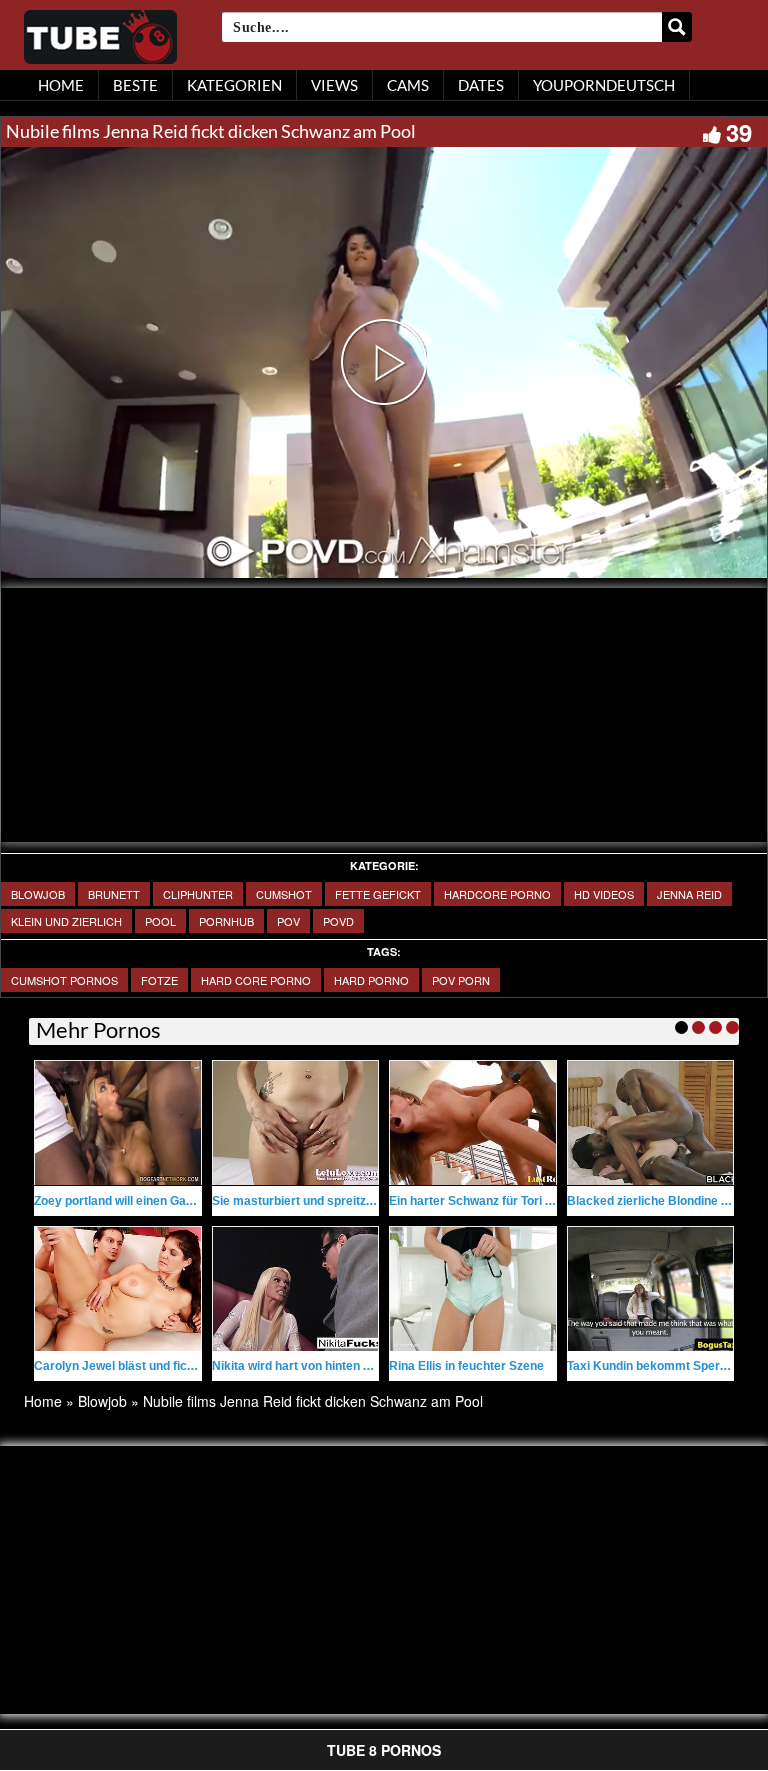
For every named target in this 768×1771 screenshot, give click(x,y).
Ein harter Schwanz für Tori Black (483, 1201)
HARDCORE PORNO (497, 894)
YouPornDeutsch (604, 85)
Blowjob (38, 894)
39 (739, 132)
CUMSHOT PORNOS (64, 980)
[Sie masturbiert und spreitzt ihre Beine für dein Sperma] (296, 1123)
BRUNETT (114, 894)
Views (334, 85)
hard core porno (256, 980)
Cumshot (284, 894)
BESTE (135, 85)
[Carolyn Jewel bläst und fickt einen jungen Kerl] (118, 1289)
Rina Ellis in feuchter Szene (466, 1366)
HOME (61, 85)
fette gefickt (378, 894)
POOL (160, 921)
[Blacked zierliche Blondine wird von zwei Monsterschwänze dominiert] (651, 1123)
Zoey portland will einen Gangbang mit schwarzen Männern (200, 1201)
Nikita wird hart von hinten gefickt (307, 1366)
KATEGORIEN (234, 85)
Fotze (159, 980)
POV (288, 921)
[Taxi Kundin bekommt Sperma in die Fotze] (651, 1289)
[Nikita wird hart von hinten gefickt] (296, 1289)
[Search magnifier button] (677, 27)
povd (338, 921)
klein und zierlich (66, 921)
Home (43, 1401)
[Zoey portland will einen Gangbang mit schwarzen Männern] (118, 1123)
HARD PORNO (371, 980)
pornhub (226, 921)
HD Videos (604, 894)
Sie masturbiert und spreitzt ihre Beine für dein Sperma (368, 1201)
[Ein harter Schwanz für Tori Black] (473, 1123)
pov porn (461, 980)
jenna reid (689, 894)
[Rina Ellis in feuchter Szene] (473, 1289)
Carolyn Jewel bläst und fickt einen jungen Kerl (167, 1366)
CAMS (408, 85)
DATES (481, 85)
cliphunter (198, 894)
